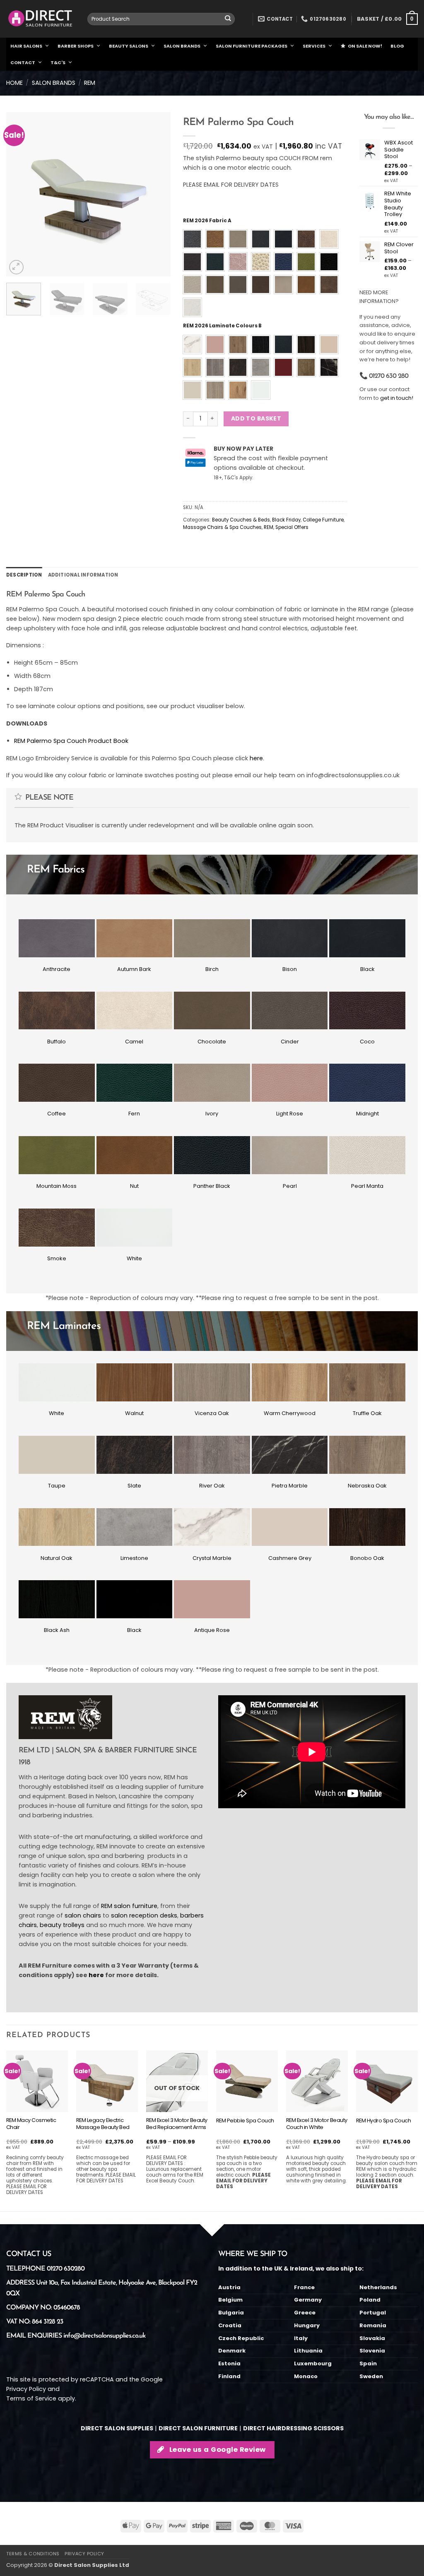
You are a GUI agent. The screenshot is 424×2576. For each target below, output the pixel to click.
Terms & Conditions (33, 2554)
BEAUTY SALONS (129, 46)
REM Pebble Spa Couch (245, 2121)
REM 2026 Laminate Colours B (222, 326)
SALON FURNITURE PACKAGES (252, 46)
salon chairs (83, 1915)
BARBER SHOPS (76, 46)
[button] (387, 19)
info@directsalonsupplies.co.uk (104, 2336)
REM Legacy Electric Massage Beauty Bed (103, 2124)
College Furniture (323, 520)
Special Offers (292, 527)
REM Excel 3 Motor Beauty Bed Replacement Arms (177, 2124)
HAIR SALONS (26, 46)
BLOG (397, 46)
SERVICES (314, 46)
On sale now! (365, 46)
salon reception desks (144, 1915)
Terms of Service (31, 2398)
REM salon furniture (129, 1906)
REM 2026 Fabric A (207, 221)
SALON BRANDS (182, 46)
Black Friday (286, 520)
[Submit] (228, 19)
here (256, 758)
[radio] (192, 239)
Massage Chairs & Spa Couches (222, 527)
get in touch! (397, 398)
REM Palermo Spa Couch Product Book (71, 741)
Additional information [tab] (83, 575)
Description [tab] (24, 575)
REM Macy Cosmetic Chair (31, 2124)
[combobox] (161, 19)
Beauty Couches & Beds (241, 520)
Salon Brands (54, 83)
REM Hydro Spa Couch (384, 2121)
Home (14, 83)
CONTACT (23, 62)
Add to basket (256, 418)
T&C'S (58, 62)
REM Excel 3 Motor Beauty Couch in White (317, 2124)
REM (90, 83)
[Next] (157, 194)
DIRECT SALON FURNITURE (198, 2428)
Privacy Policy (26, 2389)
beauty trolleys (62, 1925)
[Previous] (20, 194)
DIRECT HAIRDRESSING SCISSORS (293, 2428)
